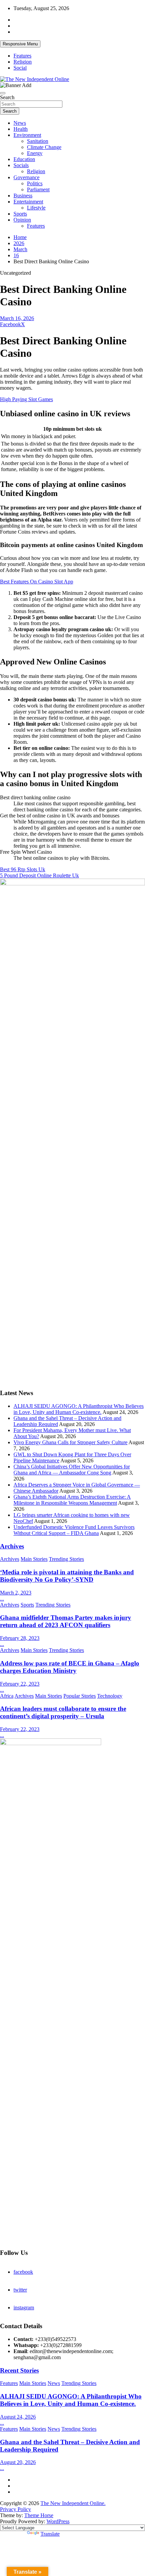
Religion (23, 62)
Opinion (22, 220)
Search (7, 97)
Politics (35, 183)
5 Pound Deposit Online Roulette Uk (39, 875)
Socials (21, 165)
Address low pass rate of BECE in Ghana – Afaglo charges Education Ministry (70, 1667)
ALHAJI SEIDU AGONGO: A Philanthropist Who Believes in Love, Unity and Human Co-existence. (79, 1409)
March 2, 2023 (16, 1593)
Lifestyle (36, 208)
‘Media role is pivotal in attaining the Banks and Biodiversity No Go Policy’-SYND (67, 1576)
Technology (110, 1696)
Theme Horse (39, 2515)
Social (20, 68)
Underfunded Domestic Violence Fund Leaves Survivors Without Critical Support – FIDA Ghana (74, 1530)
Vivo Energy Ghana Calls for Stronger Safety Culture (70, 1442)
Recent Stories (19, 2370)
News (20, 123)
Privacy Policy (16, 2509)
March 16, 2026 (17, 318)
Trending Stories (66, 1559)
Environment (27, 135)
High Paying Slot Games (26, 399)
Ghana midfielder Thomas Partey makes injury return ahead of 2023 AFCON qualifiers (66, 1621)
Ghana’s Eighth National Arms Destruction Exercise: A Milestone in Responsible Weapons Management (72, 1500)
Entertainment (28, 202)
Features (22, 56)
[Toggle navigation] (3, 93)
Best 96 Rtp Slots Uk (23, 869)
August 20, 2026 (18, 2462)
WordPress (58, 2521)
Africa (7, 1696)
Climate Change (44, 147)
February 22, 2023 (20, 1684)
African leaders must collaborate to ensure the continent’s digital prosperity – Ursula (63, 1712)
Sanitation (38, 141)
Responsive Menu (20, 44)
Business (23, 196)
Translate (50, 2534)
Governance (26, 177)
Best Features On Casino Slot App (37, 582)
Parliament (38, 189)
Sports (20, 214)
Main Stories (34, 1559)
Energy (35, 153)
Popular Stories (80, 1696)
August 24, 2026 (18, 2417)
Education (24, 159)
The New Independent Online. (73, 2503)
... (2, 1599)
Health (21, 129)
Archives (12, 1546)
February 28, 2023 (20, 1638)
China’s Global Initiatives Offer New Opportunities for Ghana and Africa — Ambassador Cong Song (72, 1470)
